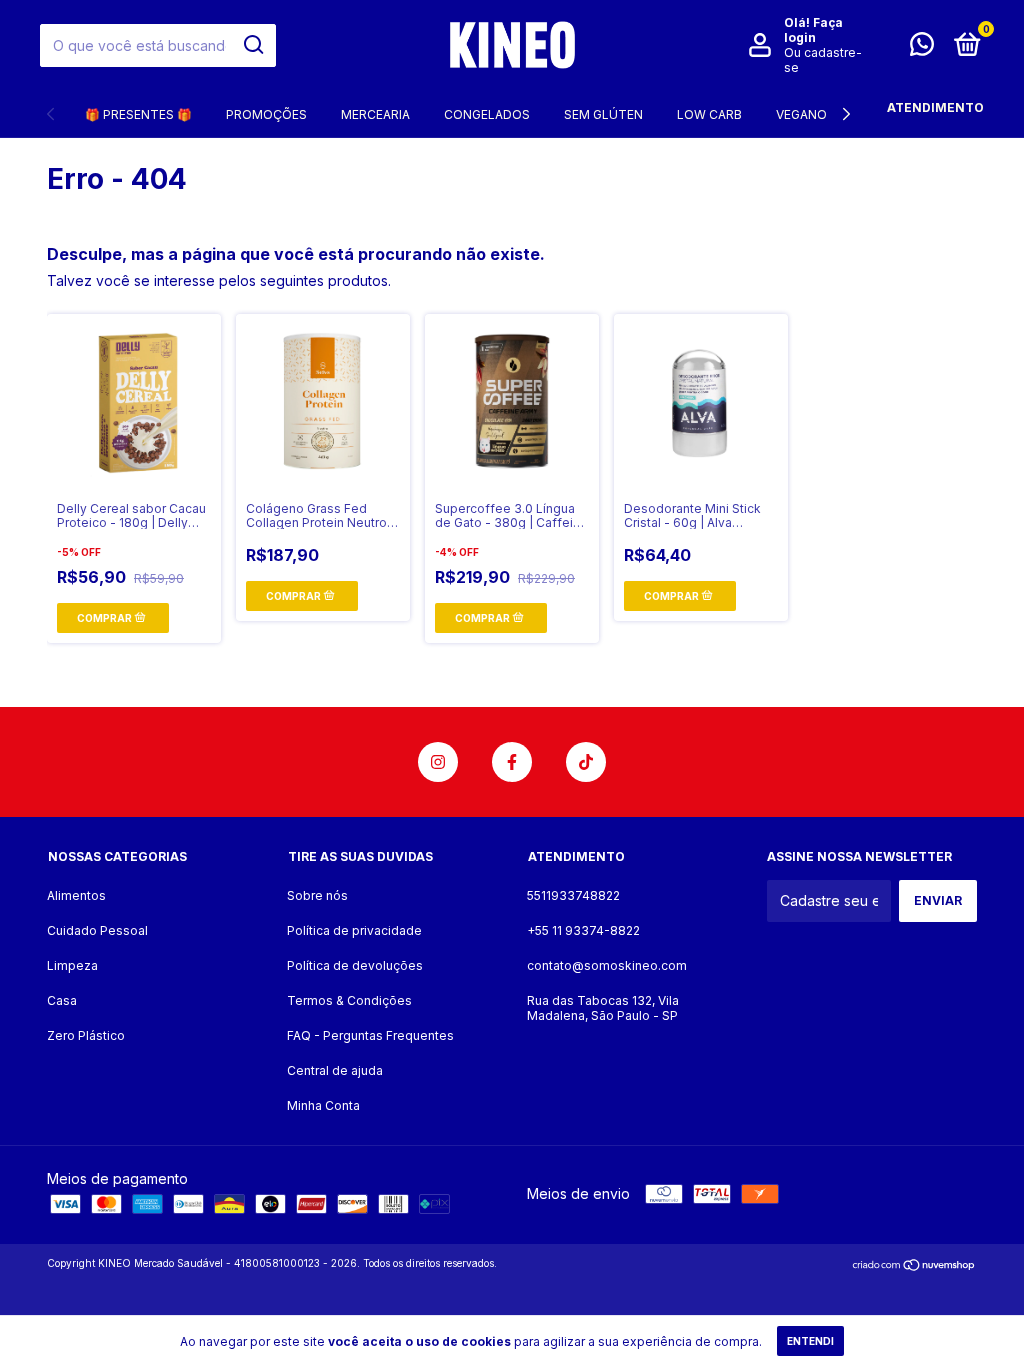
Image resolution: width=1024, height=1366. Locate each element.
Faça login (813, 30)
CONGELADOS (487, 114)
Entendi (810, 1341)
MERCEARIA (375, 114)
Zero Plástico (86, 1035)
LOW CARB (709, 114)
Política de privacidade (354, 930)
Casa (62, 1000)
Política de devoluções (355, 965)
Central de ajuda (335, 1070)
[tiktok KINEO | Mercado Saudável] (586, 762)
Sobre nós (317, 895)
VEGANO (801, 114)
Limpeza (72, 965)
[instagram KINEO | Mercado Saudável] (438, 762)
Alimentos (76, 895)
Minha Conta (323, 1105)
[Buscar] (252, 45)
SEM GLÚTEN (603, 114)
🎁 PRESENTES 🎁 (138, 114)
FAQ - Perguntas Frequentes (370, 1035)
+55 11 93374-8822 (583, 930)
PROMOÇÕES (266, 114)
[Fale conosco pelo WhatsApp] (922, 48)
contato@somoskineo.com (607, 965)
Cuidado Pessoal (97, 930)
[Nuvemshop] (914, 1265)
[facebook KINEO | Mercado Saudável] (512, 762)
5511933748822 (573, 895)
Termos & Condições (349, 1000)
